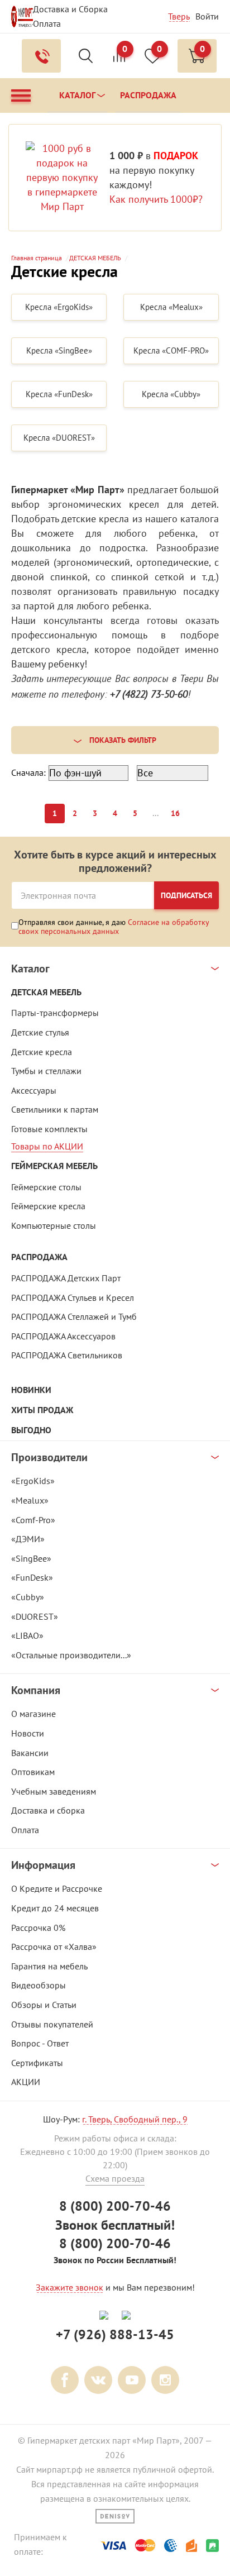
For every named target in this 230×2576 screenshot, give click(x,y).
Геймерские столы (46, 1187)
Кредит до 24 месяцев (55, 1908)
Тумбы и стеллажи (46, 1071)
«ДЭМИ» (28, 1539)
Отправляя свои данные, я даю (114, 926)
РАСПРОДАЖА (39, 1257)
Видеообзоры (39, 1985)
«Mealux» (30, 1500)
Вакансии (30, 1753)
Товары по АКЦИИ (47, 1146)
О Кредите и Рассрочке (57, 1888)
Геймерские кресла (48, 1206)
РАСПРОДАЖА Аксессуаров (63, 1336)
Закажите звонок (70, 2287)
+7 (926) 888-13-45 (115, 2334)
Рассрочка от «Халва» (54, 1947)
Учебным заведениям (54, 1791)
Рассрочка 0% (38, 1928)
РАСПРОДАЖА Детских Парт (66, 1278)
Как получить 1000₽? (156, 199)
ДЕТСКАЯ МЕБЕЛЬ (46, 992)
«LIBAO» (27, 1635)
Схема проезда (115, 2178)
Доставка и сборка (48, 1810)
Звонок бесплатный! (115, 2225)
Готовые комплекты (49, 1129)
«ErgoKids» (33, 1481)
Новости (28, 1733)
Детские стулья (40, 1032)
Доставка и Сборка (70, 9)
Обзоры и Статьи (44, 2005)
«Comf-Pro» (33, 1520)
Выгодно (31, 1430)
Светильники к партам (55, 1109)
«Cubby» (28, 1597)
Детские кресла (42, 1052)
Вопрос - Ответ (40, 2043)
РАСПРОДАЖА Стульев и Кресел (73, 1297)
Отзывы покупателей (52, 2024)
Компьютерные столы (54, 1225)
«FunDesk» (32, 1577)
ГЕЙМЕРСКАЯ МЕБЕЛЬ (54, 1166)
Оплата (47, 23)
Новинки (31, 1390)
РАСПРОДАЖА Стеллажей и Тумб (74, 1316)
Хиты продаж (42, 1410)
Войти (207, 16)
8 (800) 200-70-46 (115, 2206)
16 (175, 813)
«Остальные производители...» (71, 1655)
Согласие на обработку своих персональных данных (114, 927)
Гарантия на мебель (49, 1966)
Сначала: (28, 772)
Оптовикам (33, 1772)
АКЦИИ (26, 2082)
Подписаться (186, 895)
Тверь (179, 16)
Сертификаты (37, 2063)
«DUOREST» (35, 1616)
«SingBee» (31, 1558)
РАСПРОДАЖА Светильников (67, 1355)
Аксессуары (34, 1090)
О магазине (33, 1714)
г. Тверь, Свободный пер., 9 (135, 2119)
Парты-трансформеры (55, 1013)
